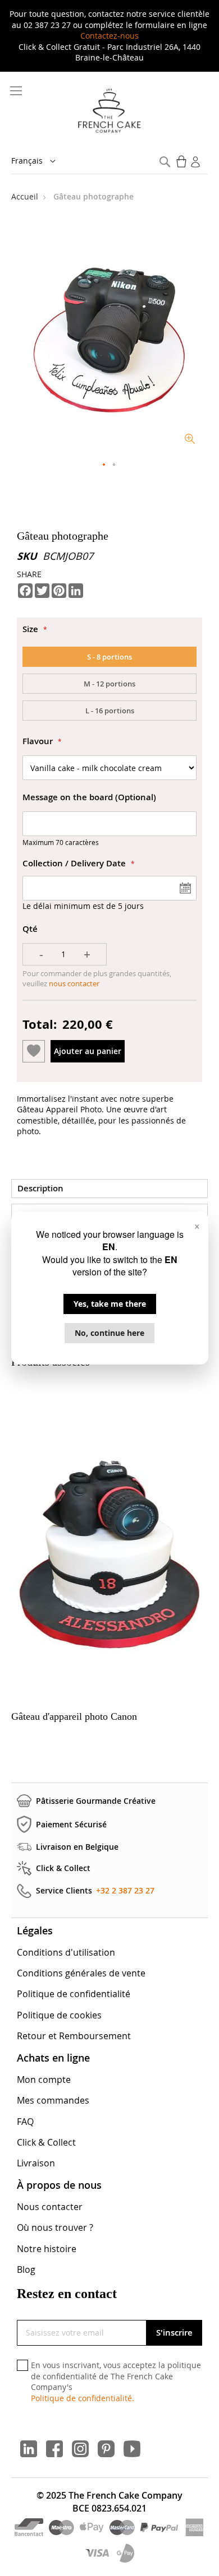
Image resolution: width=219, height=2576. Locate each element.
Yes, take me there (110, 1304)
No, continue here (109, 1333)
